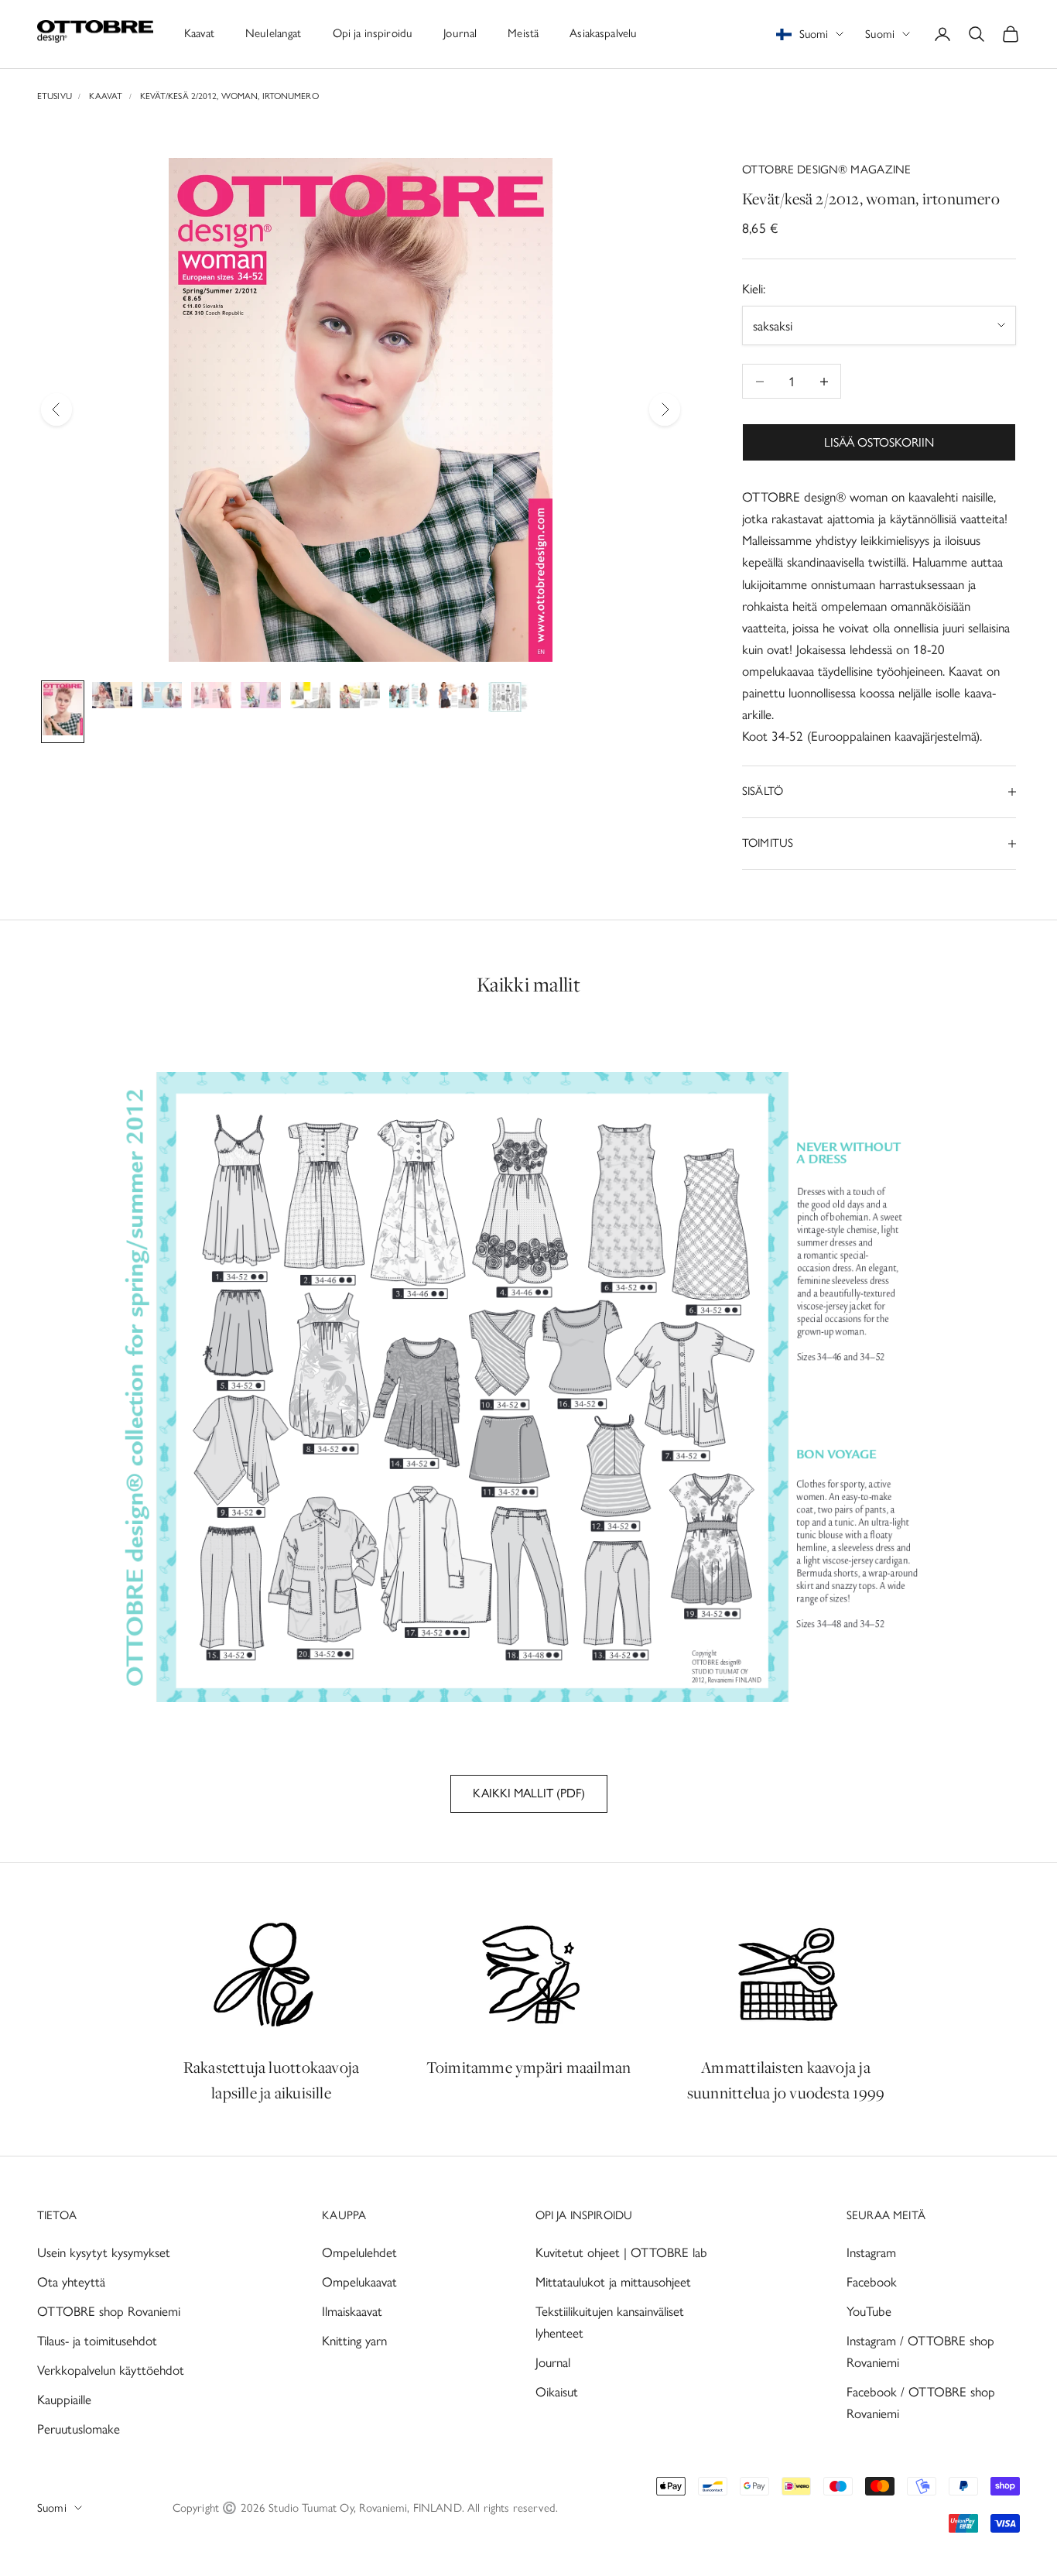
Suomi (880, 34)
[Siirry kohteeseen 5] (261, 698)
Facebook (872, 2282)
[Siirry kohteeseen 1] (63, 712)
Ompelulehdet (359, 2252)
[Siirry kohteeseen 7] (360, 698)
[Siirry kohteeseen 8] (409, 698)
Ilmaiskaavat (352, 2311)
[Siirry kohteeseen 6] (310, 698)
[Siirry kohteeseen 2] (112, 698)
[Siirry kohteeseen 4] (211, 698)
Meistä (523, 33)
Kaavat (199, 33)
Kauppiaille (64, 2400)
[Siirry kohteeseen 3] (162, 698)
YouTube (869, 2311)
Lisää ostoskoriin (879, 442)
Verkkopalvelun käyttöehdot (111, 2370)
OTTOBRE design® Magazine (827, 170)
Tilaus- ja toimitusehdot (97, 2341)
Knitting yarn (354, 2341)
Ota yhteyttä (71, 2282)
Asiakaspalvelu (603, 33)
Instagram (871, 2252)
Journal (460, 33)
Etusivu (55, 96)
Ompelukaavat (359, 2282)
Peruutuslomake (79, 2429)
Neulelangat (274, 33)
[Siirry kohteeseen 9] (459, 698)
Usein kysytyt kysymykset (104, 2252)
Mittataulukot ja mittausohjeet (613, 2282)
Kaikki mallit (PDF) (529, 1793)
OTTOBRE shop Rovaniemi (109, 2311)
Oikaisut (557, 2392)
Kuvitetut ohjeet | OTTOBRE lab (621, 2252)
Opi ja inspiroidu (373, 33)
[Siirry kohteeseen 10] (508, 700)
